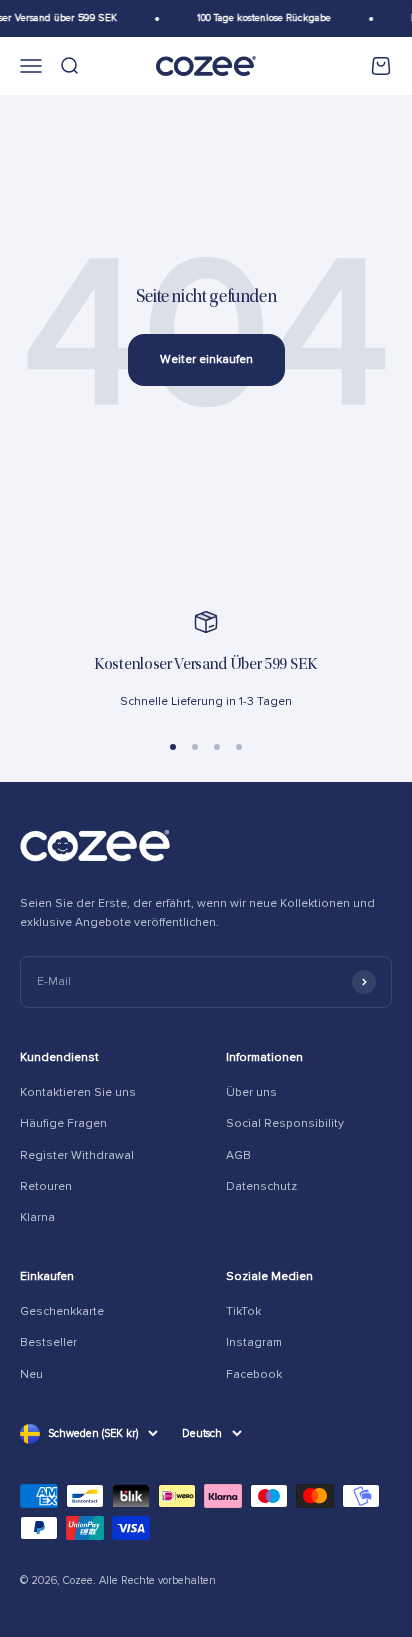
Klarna (37, 1217)
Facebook (254, 1374)
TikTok (243, 1311)
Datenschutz (261, 1186)
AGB (238, 1155)
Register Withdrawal (77, 1155)
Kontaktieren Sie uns (78, 1092)
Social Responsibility (285, 1123)
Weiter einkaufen (206, 359)
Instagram (254, 1342)
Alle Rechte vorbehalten (157, 1580)
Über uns (251, 1092)
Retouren (46, 1186)
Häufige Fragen (63, 1123)
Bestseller (48, 1342)
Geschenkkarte (62, 1311)
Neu (31, 1374)
